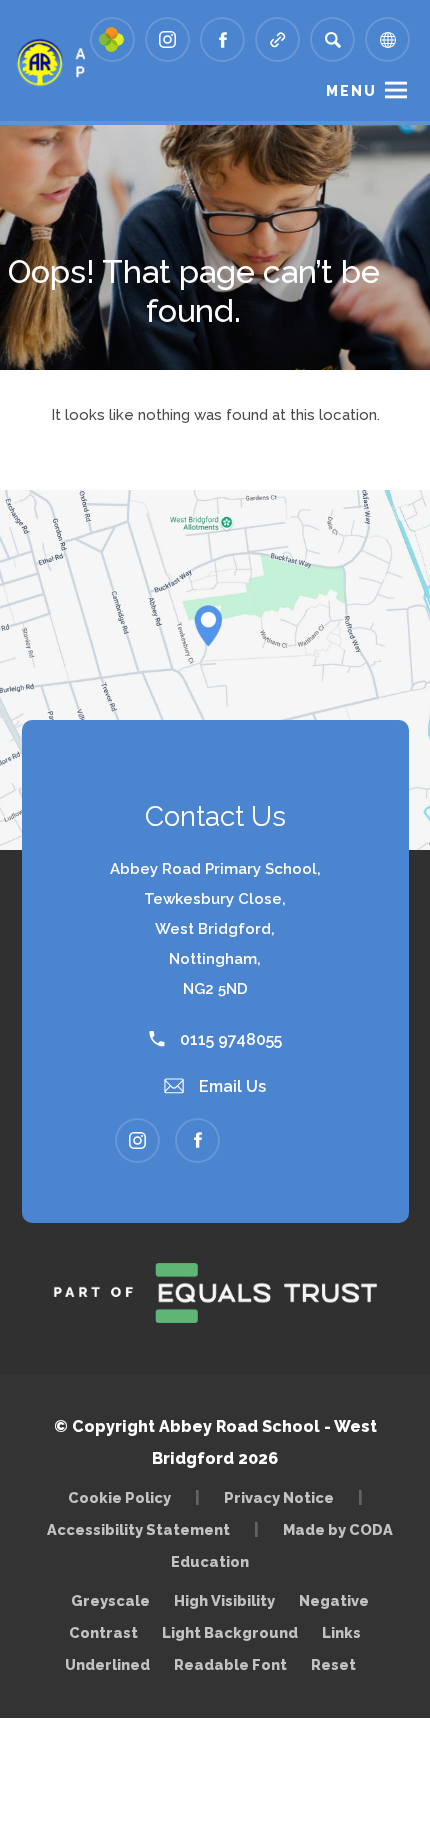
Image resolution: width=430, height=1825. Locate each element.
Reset (333, 1664)
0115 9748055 (229, 1039)
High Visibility (224, 1600)
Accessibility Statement (138, 1529)
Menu (351, 91)
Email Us (230, 1086)
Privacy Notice (279, 1497)
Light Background (230, 1632)
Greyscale (110, 1600)
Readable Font (230, 1664)
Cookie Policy (119, 1497)
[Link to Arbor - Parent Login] (112, 39)
